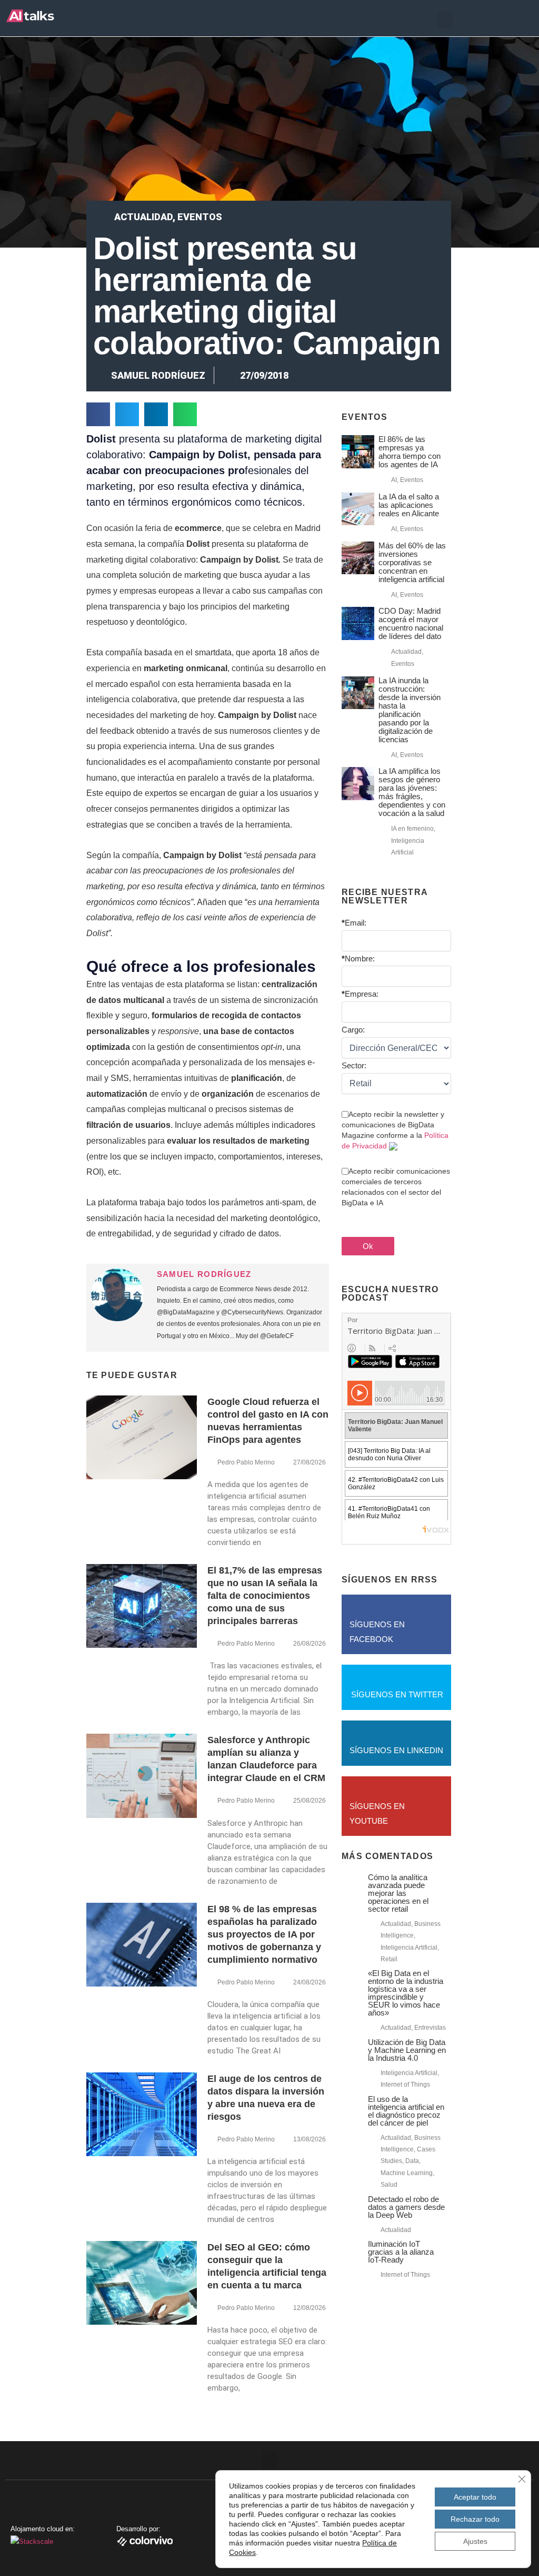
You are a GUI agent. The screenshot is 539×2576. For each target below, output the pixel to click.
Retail (389, 1959)
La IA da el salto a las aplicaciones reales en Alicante (409, 505)
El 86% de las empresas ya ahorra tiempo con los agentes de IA (410, 452)
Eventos (200, 217)
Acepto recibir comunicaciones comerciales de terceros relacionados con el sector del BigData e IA (396, 1187)
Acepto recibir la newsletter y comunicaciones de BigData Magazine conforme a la (395, 1130)
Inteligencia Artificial (409, 1948)
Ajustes (475, 2541)
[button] (445, 20)
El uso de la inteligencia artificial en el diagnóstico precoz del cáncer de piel (406, 2111)
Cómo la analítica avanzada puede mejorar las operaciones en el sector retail (398, 1893)
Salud (389, 2185)
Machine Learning (407, 2173)
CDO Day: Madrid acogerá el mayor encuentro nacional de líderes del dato (411, 623)
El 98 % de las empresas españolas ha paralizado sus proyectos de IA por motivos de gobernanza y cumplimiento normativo (264, 1934)
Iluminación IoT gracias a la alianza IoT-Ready (401, 2252)
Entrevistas (430, 2028)
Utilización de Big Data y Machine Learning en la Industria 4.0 (407, 2050)
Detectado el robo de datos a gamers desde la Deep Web (406, 2207)
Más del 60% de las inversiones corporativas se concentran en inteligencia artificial (412, 562)
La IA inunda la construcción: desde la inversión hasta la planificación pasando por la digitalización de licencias (410, 710)
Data (412, 2161)
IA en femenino (412, 829)
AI (394, 480)
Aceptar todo (475, 2497)
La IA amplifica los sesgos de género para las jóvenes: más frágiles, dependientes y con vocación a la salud (412, 792)
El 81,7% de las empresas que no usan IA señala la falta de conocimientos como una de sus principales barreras (265, 1596)
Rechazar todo (475, 2519)
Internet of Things (405, 2085)
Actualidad (143, 217)
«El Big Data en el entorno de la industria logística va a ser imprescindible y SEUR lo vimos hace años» (406, 1993)
